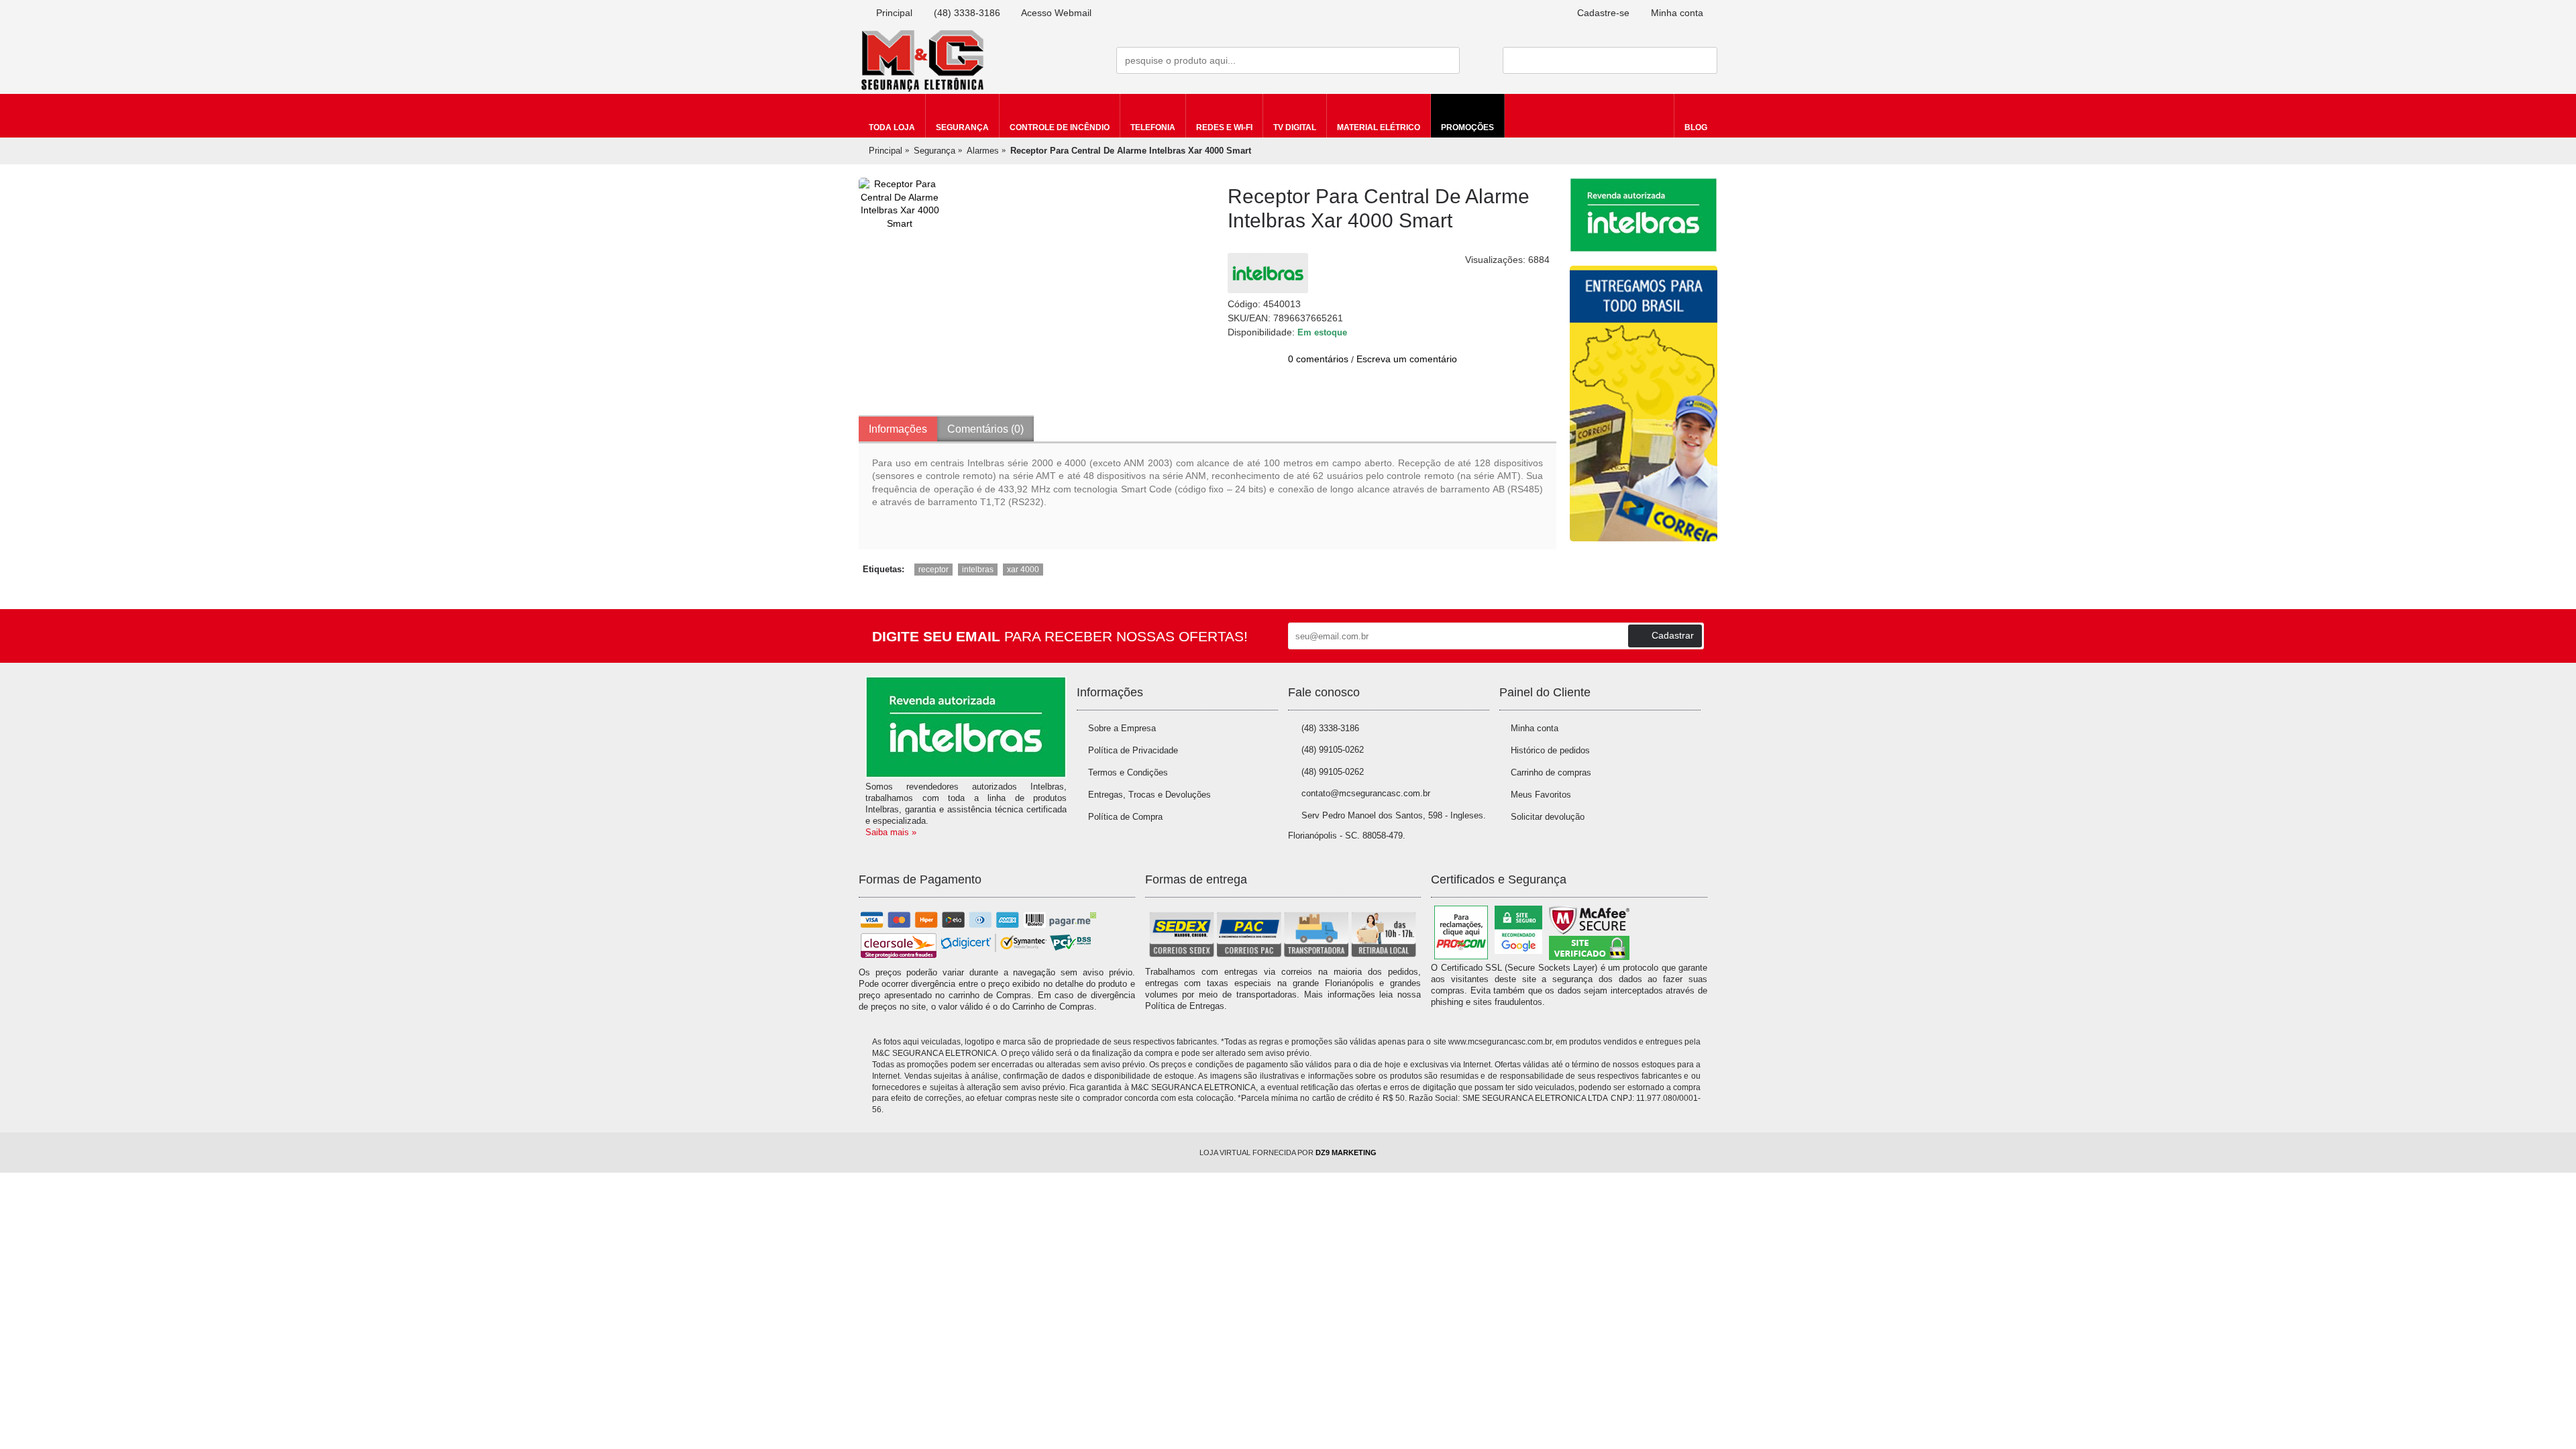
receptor (933, 570)
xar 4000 (1023, 570)
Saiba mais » (891, 832)
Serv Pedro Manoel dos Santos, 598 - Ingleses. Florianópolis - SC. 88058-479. (1387, 826)
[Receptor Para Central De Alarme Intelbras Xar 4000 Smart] (900, 204)
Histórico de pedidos (1550, 750)
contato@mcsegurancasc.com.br (1366, 793)
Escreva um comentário (1407, 359)
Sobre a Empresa (1122, 728)
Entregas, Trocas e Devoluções (1149, 795)
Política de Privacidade (1133, 750)
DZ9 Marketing (1346, 1152)
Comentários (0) (985, 429)
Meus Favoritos (1541, 795)
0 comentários (1318, 359)
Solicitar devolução (1548, 817)
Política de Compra (1125, 817)
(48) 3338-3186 (1330, 728)
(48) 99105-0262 (1333, 750)
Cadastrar (1673, 635)
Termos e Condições (1128, 772)
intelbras (978, 570)
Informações (898, 429)
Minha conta (1535, 728)
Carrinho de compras (1551, 772)
